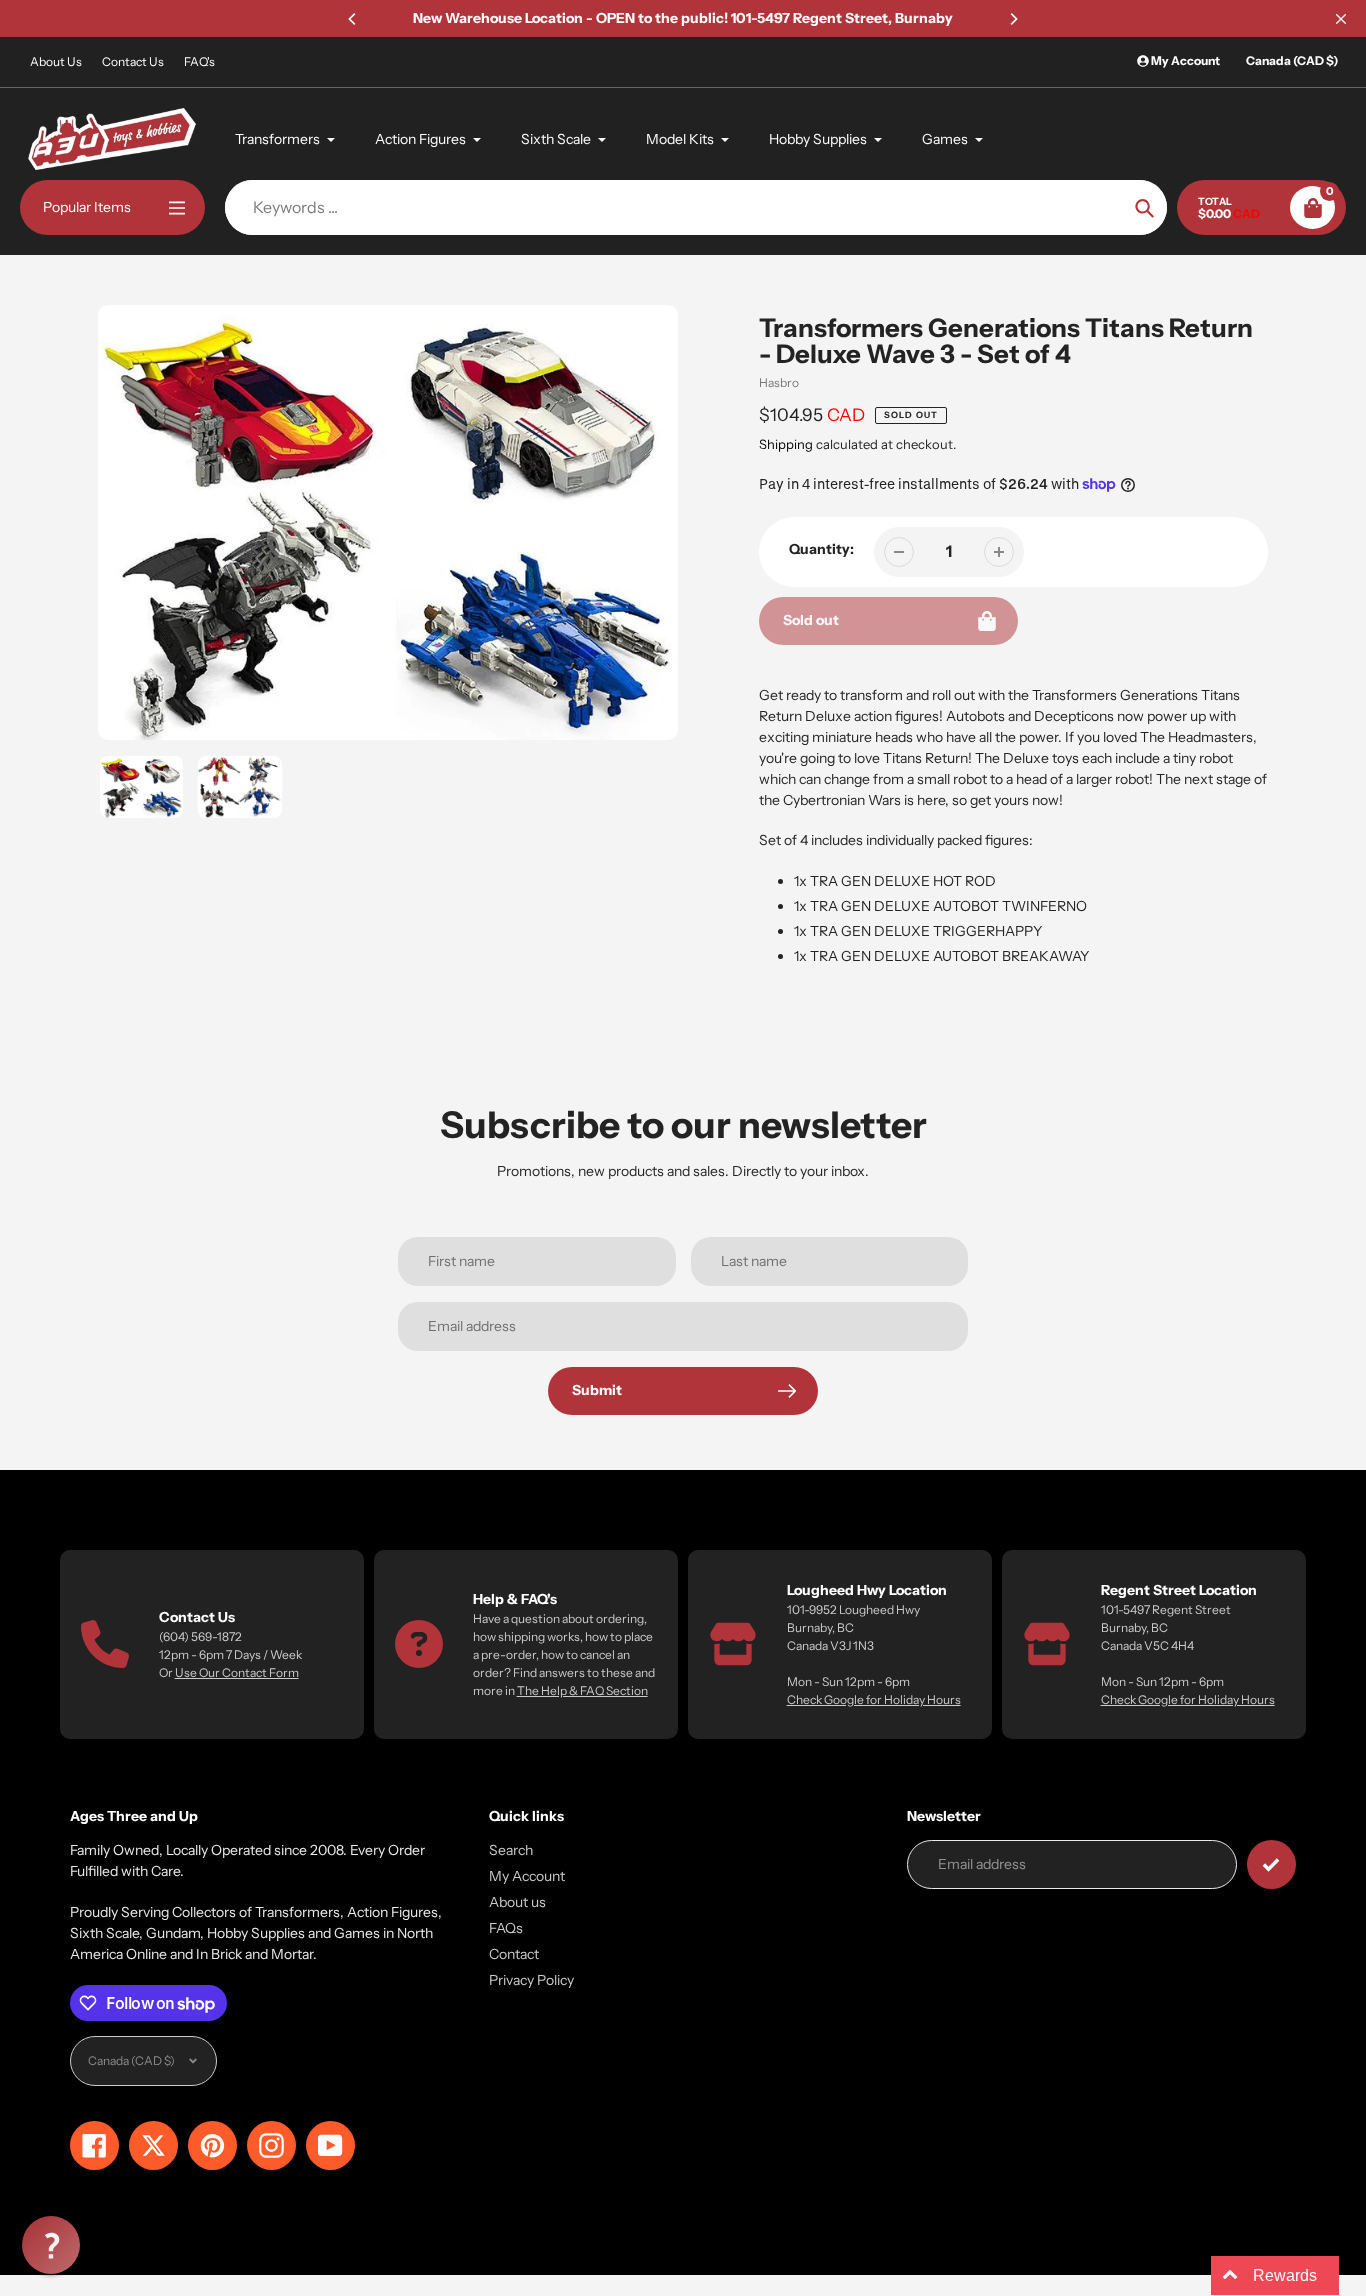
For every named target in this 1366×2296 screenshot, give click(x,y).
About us (517, 1902)
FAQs (506, 1928)
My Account (527, 1876)
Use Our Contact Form (237, 1672)
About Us (56, 61)
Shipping (786, 444)
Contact (514, 1954)
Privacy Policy (531, 1980)
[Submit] (1271, 1864)
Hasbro (779, 382)
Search (511, 1850)
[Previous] (353, 19)
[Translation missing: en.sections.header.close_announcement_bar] (1341, 19)
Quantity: (821, 549)
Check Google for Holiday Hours (874, 1699)
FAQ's (199, 61)
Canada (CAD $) (1292, 60)
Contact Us (133, 61)
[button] (51, 2245)
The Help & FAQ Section (582, 1690)
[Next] (1013, 19)
